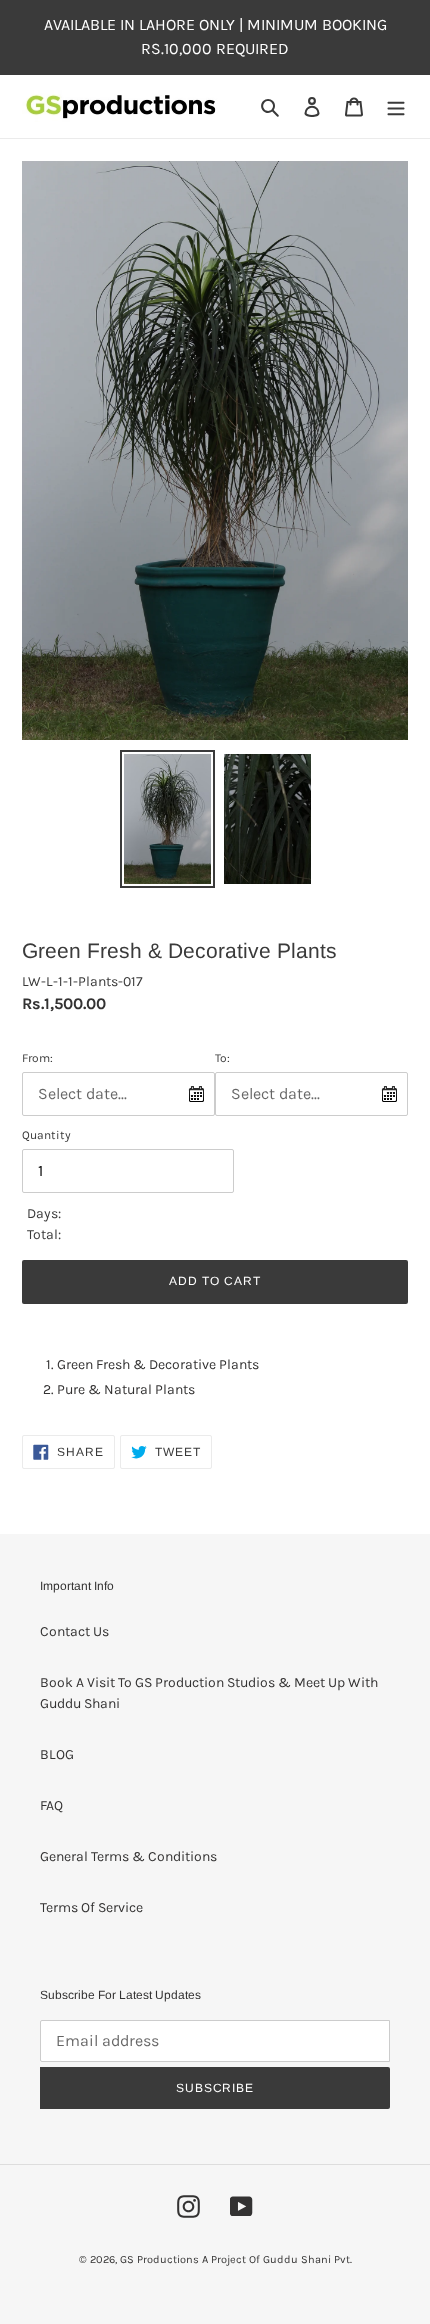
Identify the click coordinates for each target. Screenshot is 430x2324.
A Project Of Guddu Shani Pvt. (277, 2259)
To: (222, 1058)
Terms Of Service (91, 1907)
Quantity (46, 1135)
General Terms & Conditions (128, 1856)
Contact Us (74, 1631)
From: (37, 1058)
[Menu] (396, 107)
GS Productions (159, 2259)
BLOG (57, 1754)
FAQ (51, 1805)
